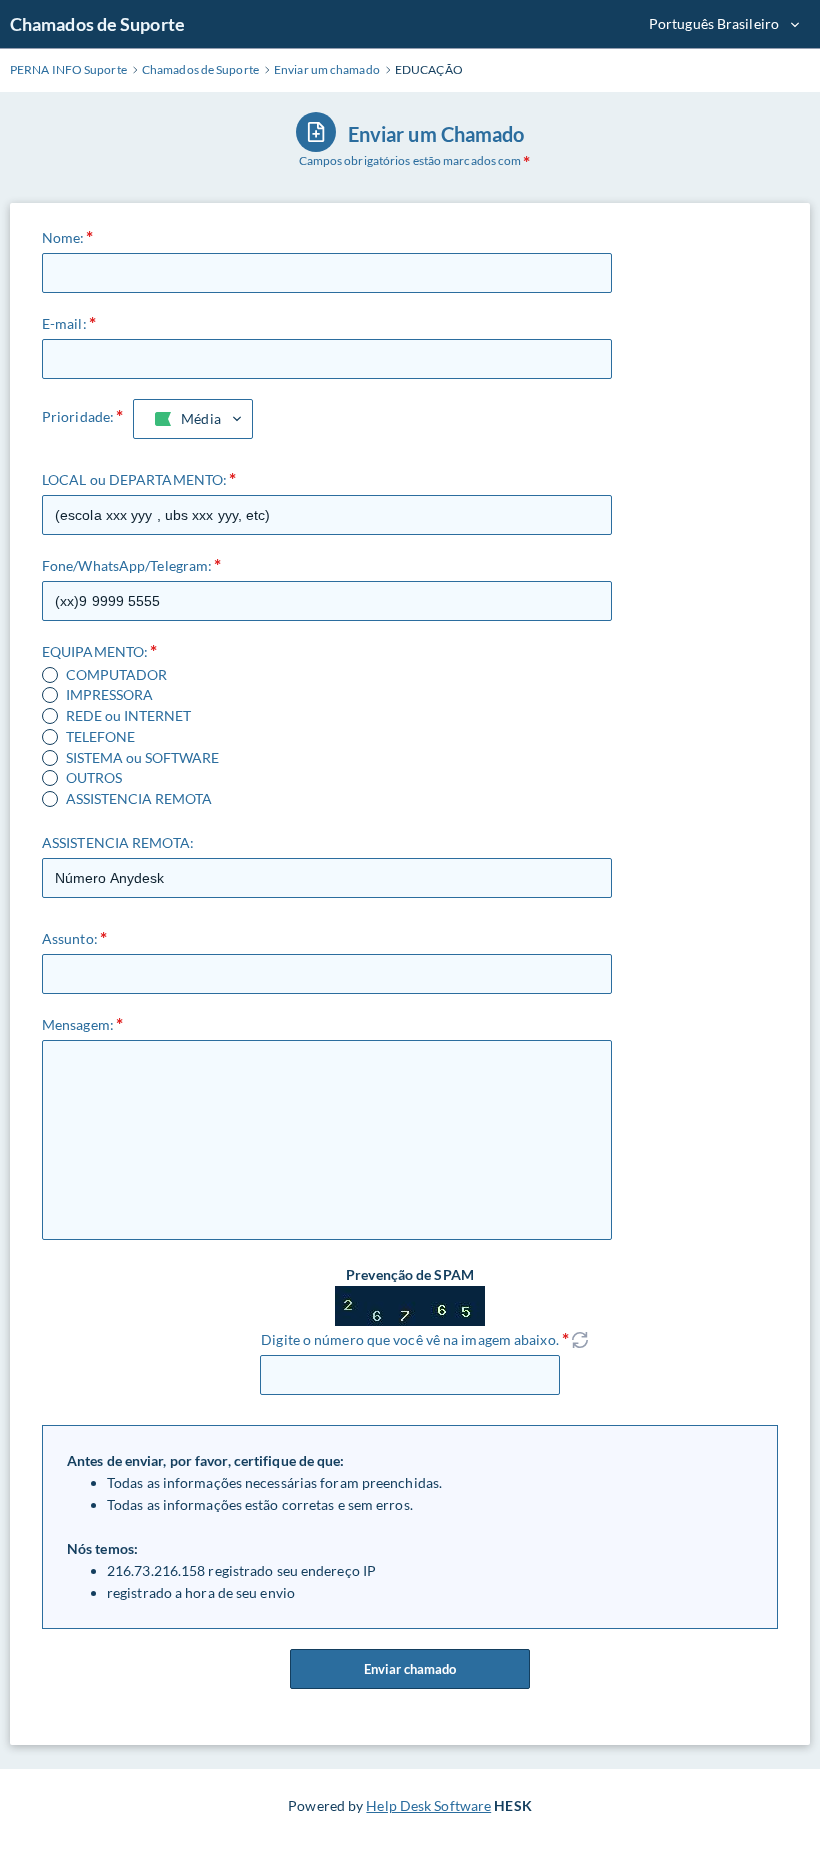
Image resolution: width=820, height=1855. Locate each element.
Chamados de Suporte (97, 24)
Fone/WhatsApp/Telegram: (127, 565)
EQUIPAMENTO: (95, 651)
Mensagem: (78, 1024)
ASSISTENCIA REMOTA (139, 799)
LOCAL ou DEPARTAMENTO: (134, 479)
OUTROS (94, 778)
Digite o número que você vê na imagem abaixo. (410, 1339)
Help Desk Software (428, 1805)
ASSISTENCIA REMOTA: (118, 842)
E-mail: (64, 323)
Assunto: (70, 938)
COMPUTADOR (116, 675)
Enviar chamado (410, 1669)
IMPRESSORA (109, 695)
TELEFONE (100, 737)
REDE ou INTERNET (128, 716)
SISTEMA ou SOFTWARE (142, 758)
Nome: (63, 237)
